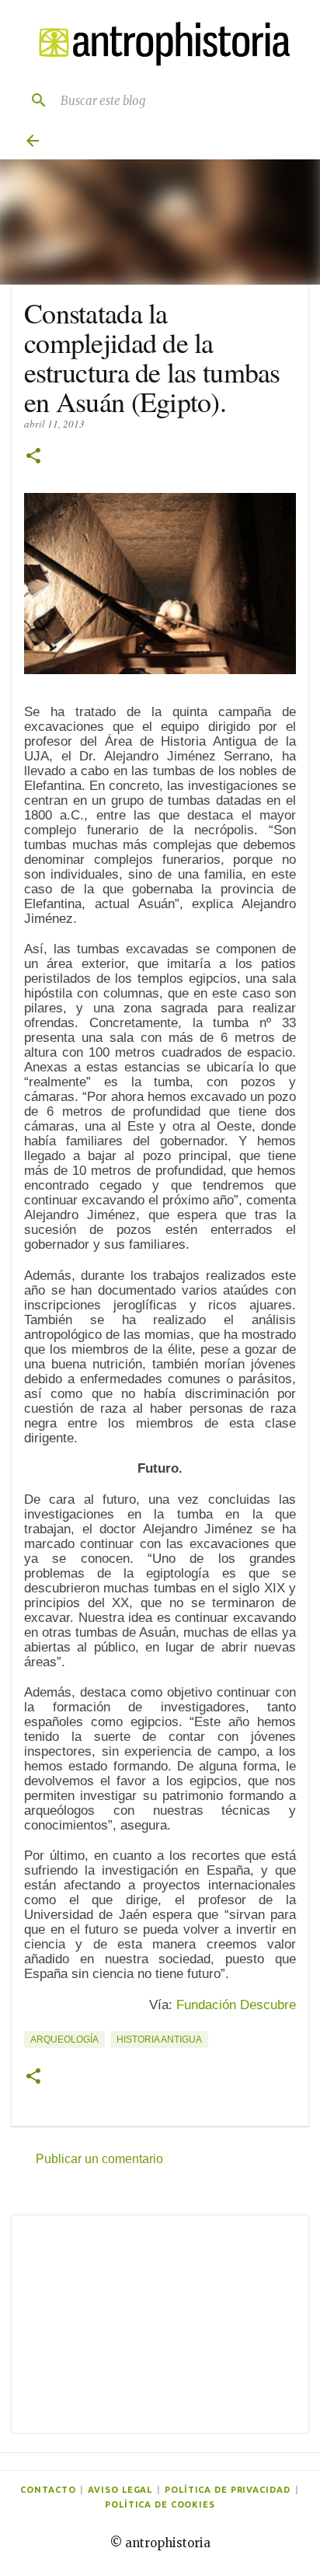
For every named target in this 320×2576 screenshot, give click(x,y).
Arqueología (64, 2039)
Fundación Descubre (236, 2005)
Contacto (48, 2490)
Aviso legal (120, 2490)
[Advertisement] (160, 2324)
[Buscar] (33, 100)
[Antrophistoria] (160, 44)
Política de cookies (160, 2504)
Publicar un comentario (99, 2159)
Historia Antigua (159, 2039)
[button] (33, 457)
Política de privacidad (227, 2490)
